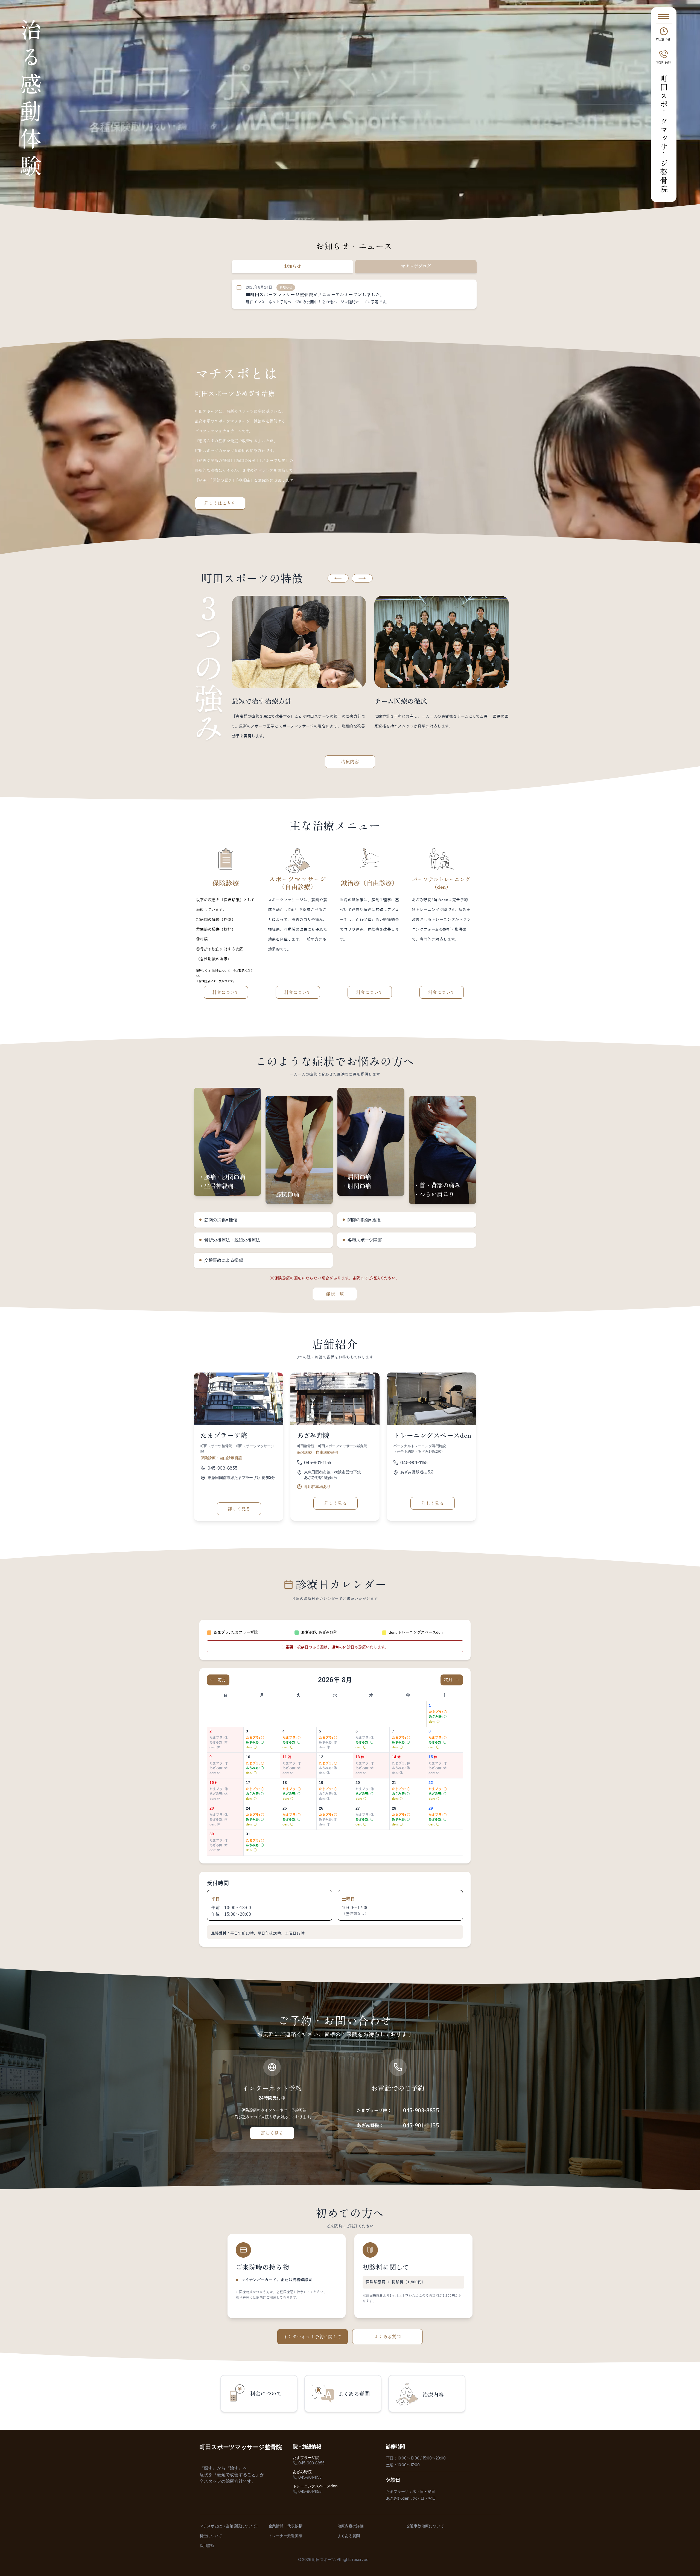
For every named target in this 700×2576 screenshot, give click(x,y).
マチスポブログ (416, 266)
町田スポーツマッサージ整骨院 (664, 134)
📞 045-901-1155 (307, 2477)
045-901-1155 (318, 1463)
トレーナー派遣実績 (285, 2536)
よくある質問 (387, 2337)
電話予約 (664, 62)
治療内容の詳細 (351, 2526)
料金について (226, 992)
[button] (338, 578)
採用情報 (207, 2546)
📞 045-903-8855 (309, 2463)
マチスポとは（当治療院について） (230, 2526)
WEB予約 (664, 40)
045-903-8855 (222, 1468)
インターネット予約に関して (312, 2337)
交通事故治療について (425, 2526)
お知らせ (292, 266)
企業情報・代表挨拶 (285, 2526)
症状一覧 (335, 1294)
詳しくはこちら (220, 503)
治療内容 (350, 762)
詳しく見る (239, 1509)
